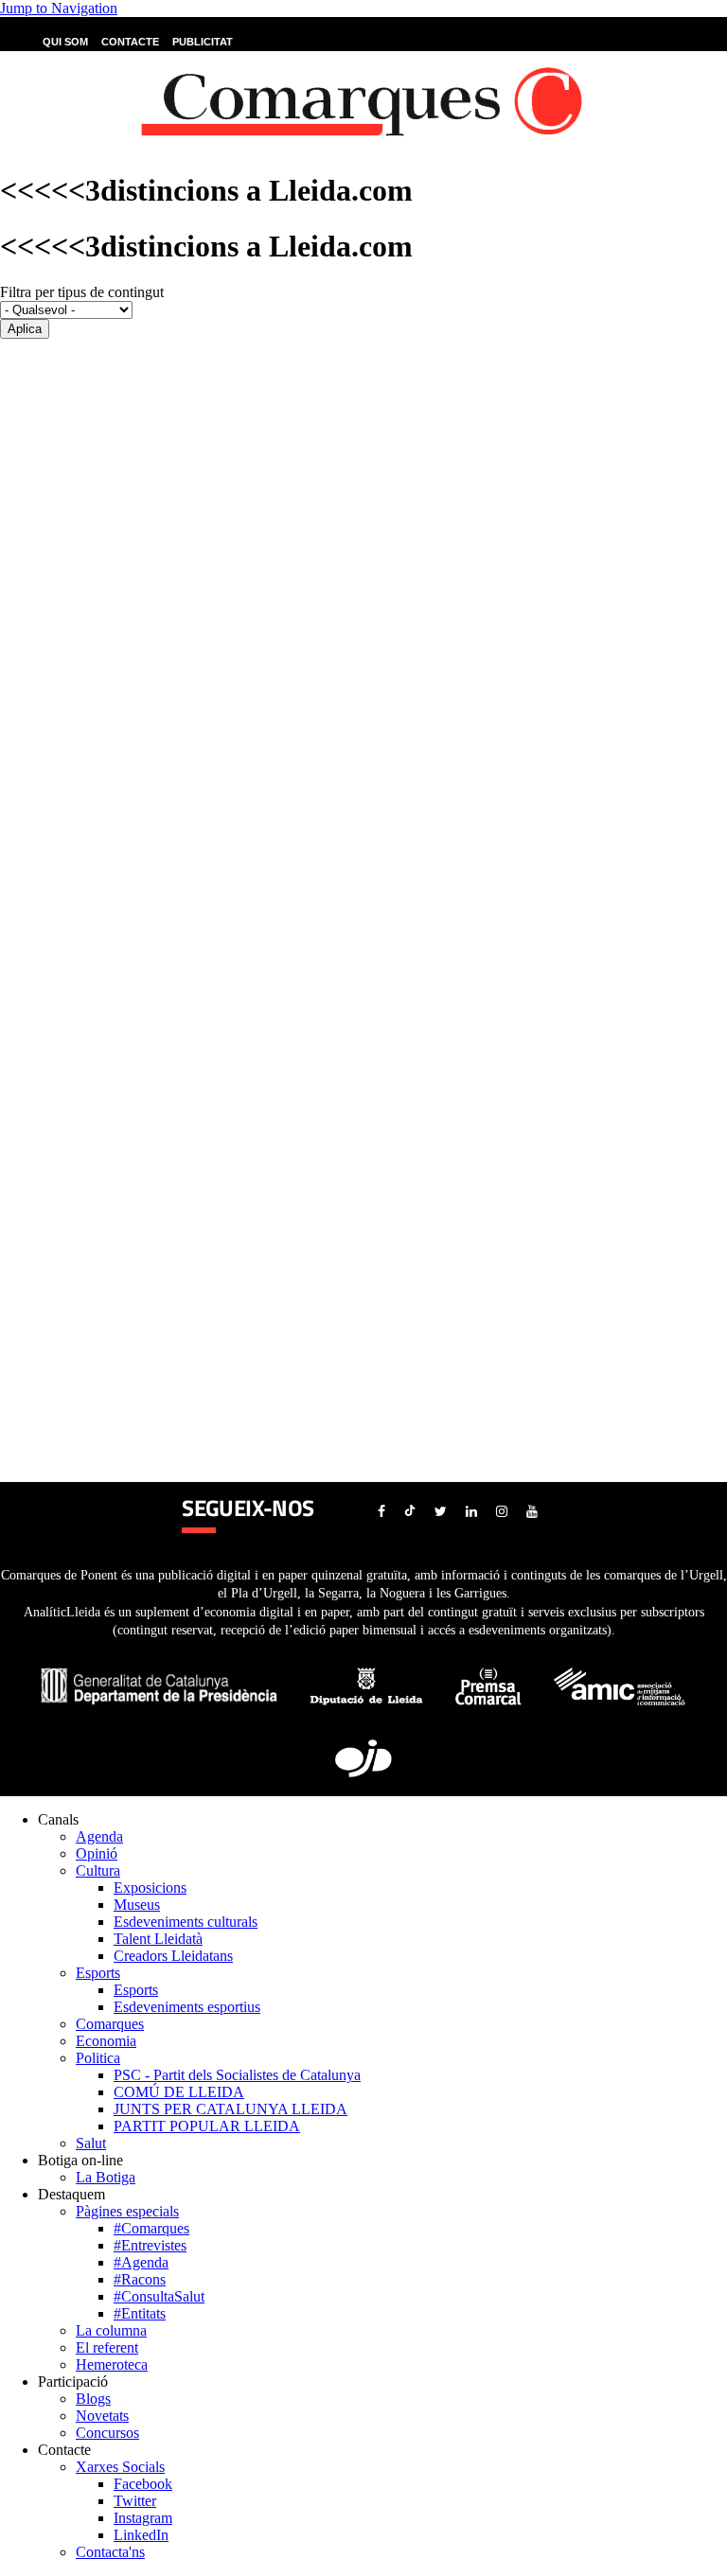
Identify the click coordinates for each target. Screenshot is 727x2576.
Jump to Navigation (59, 8)
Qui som (65, 42)
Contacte (130, 42)
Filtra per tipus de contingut (82, 292)
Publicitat (203, 42)
